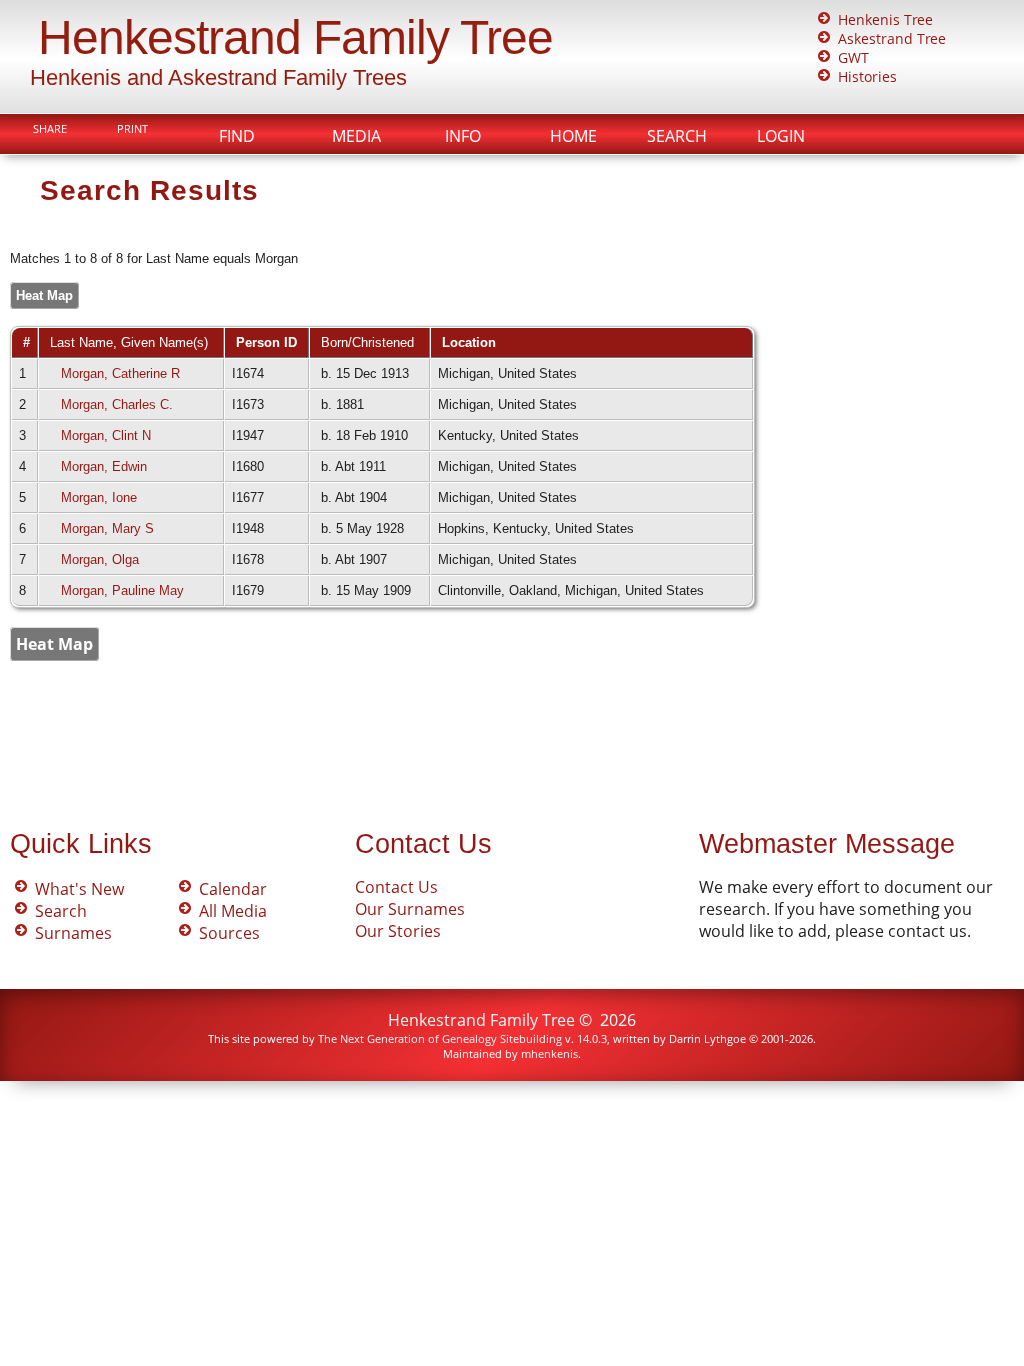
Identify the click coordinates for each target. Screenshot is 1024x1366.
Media (356, 136)
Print (132, 129)
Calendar (233, 889)
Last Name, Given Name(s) (131, 342)
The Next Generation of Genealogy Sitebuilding (440, 1038)
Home (573, 136)
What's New (79, 889)
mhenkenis (549, 1053)
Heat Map (44, 295)
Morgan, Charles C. (117, 404)
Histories (867, 76)
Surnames (73, 933)
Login (781, 136)
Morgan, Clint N (106, 435)
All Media (233, 911)
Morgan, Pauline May (122, 590)
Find (237, 136)
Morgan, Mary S (107, 528)
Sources (229, 933)
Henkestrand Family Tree (295, 37)
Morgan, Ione (99, 497)
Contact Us (396, 887)
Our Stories (398, 931)
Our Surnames (410, 909)
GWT (853, 57)
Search (677, 136)
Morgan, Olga (100, 559)
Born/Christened (369, 342)
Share (50, 129)
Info (463, 136)
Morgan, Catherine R (120, 373)
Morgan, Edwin (104, 466)
